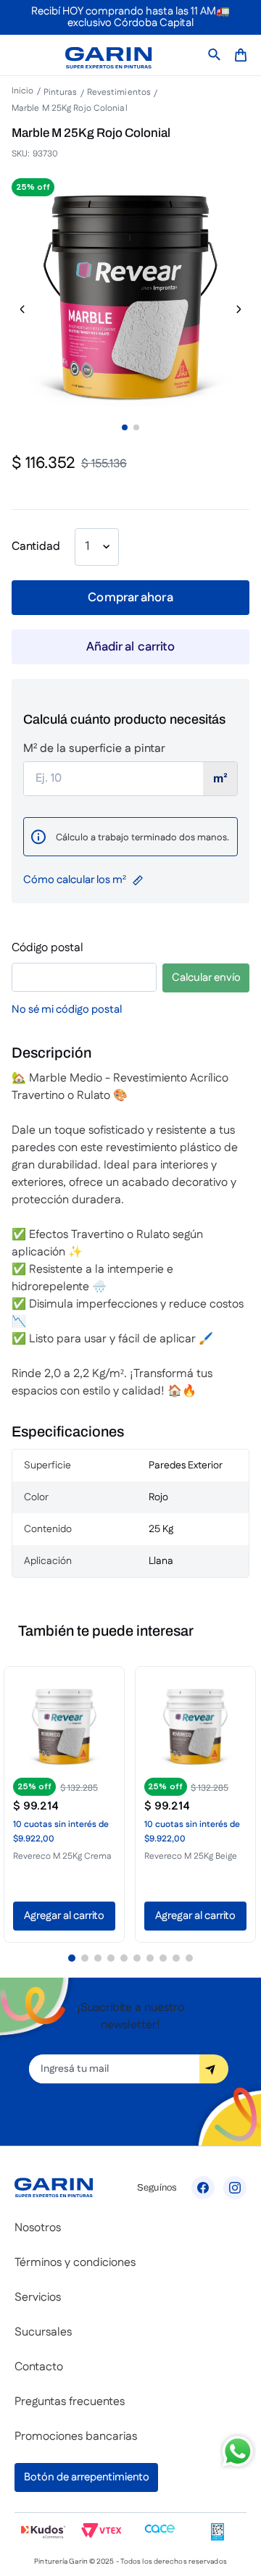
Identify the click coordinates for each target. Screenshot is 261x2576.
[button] (64, 1803)
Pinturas (61, 93)
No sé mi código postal (67, 1009)
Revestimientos (119, 93)
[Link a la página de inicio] (26, 92)
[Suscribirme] (214, 2069)
